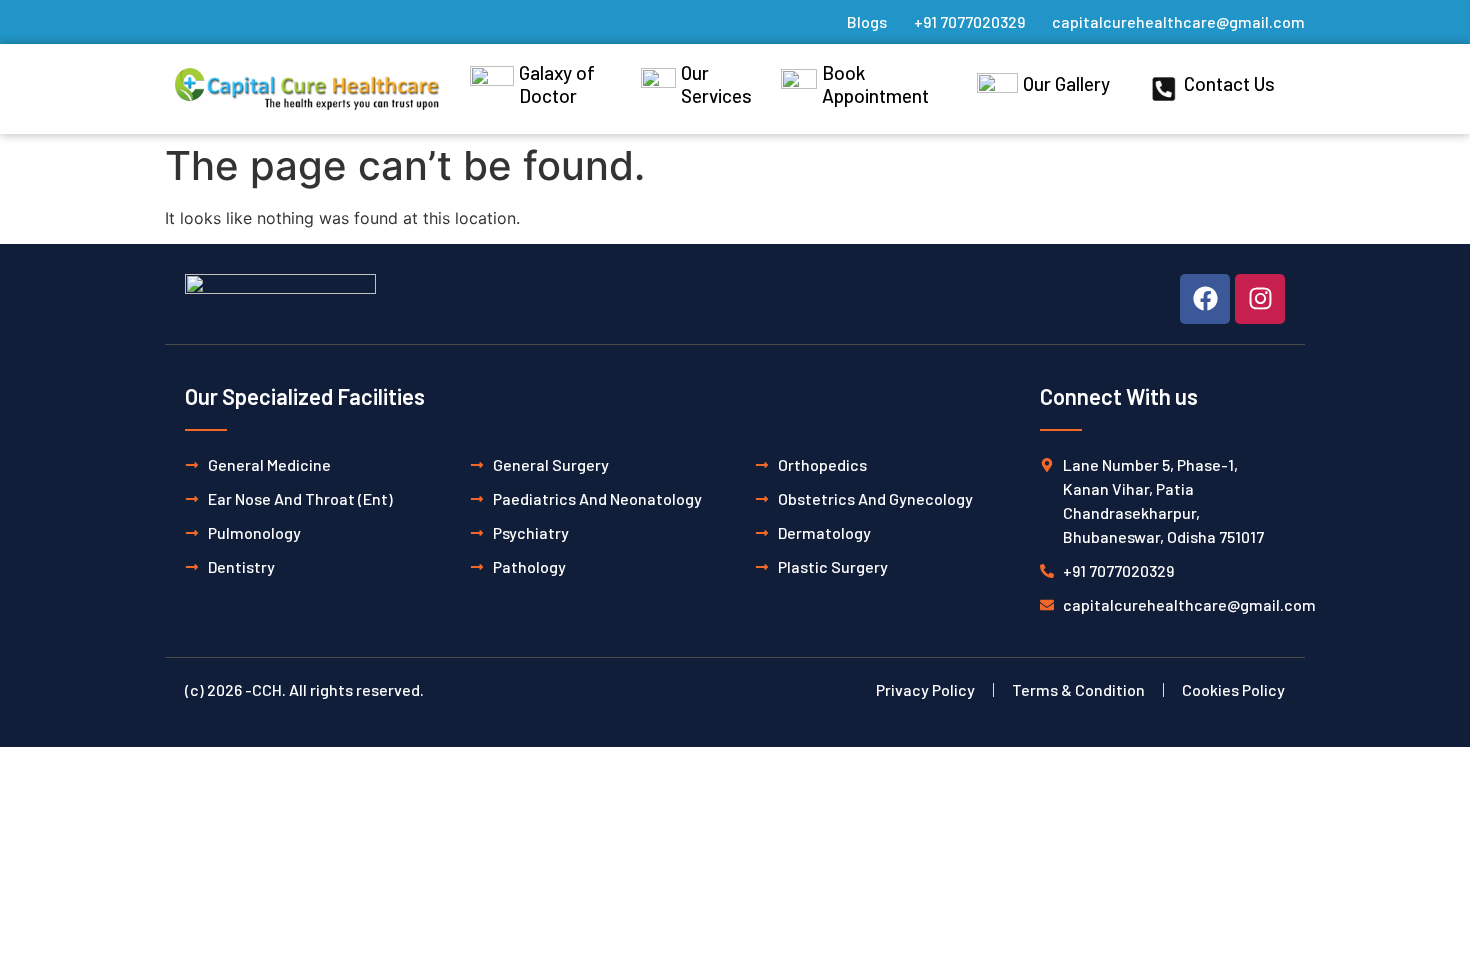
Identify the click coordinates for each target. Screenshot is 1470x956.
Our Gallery (1066, 83)
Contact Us (1229, 83)
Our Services (716, 84)
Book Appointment (875, 84)
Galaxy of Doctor (557, 84)
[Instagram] (1260, 299)
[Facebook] (1205, 299)
